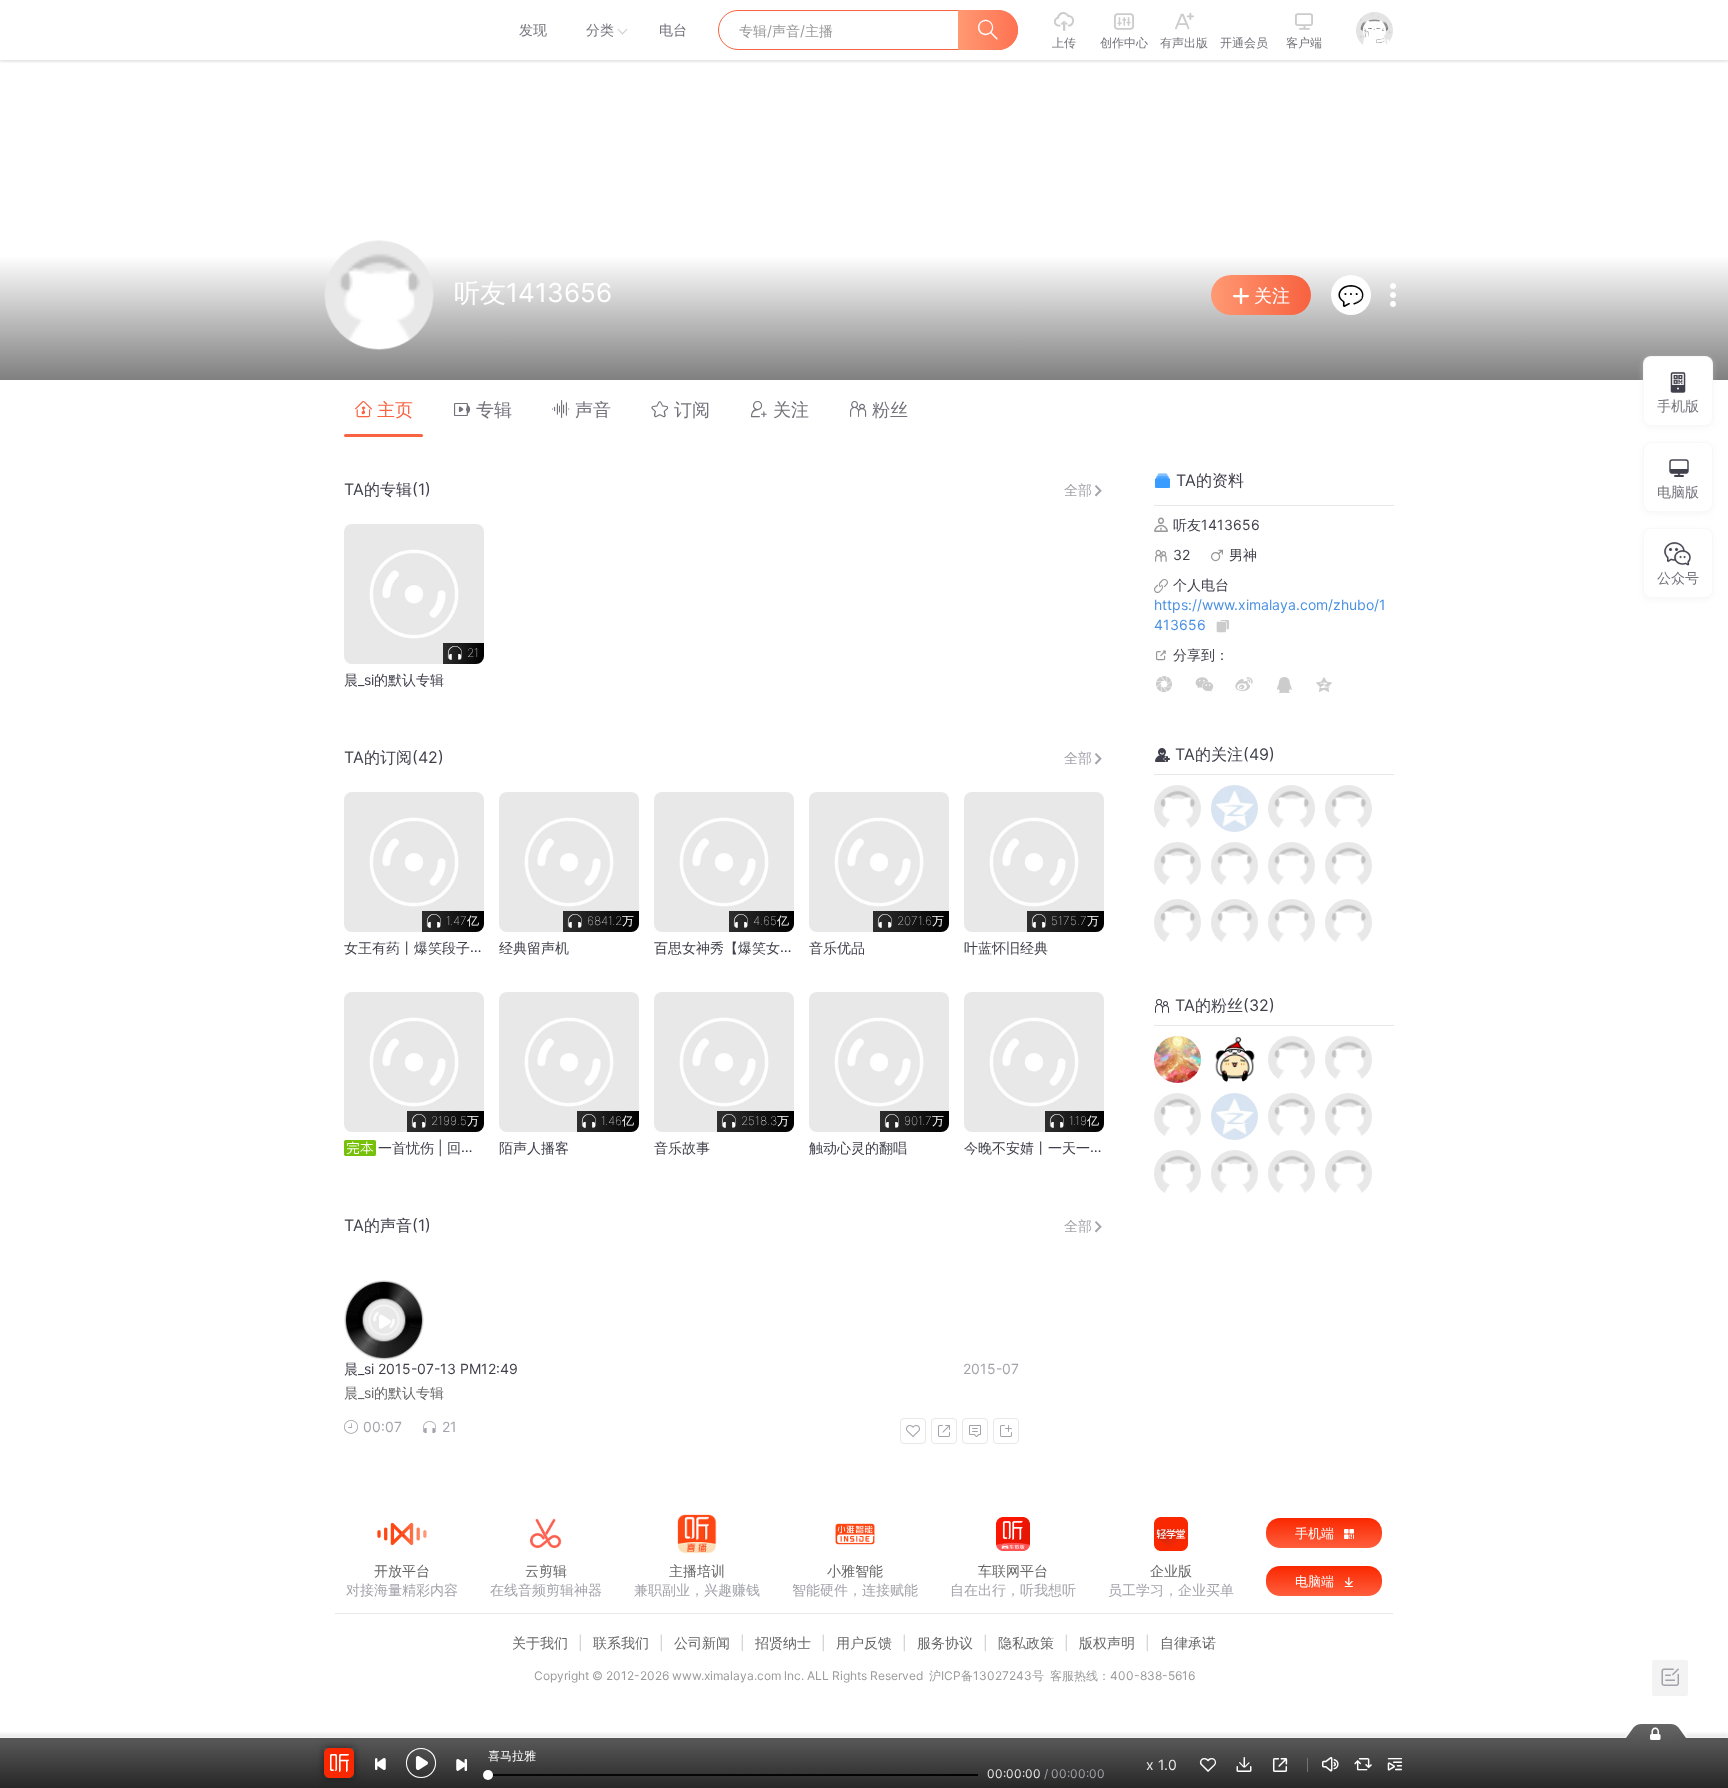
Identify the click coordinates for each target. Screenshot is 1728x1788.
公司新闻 (702, 1642)
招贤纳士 (783, 1642)
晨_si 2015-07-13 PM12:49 (431, 1368)
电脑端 (1316, 1581)
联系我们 (621, 1642)
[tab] (383, 408)
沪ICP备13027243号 (986, 1675)
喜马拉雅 (401, 30)
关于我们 (540, 1642)
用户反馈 (864, 1642)
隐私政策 (1026, 1642)
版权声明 (1107, 1642)
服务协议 (945, 1642)
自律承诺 (1188, 1642)
